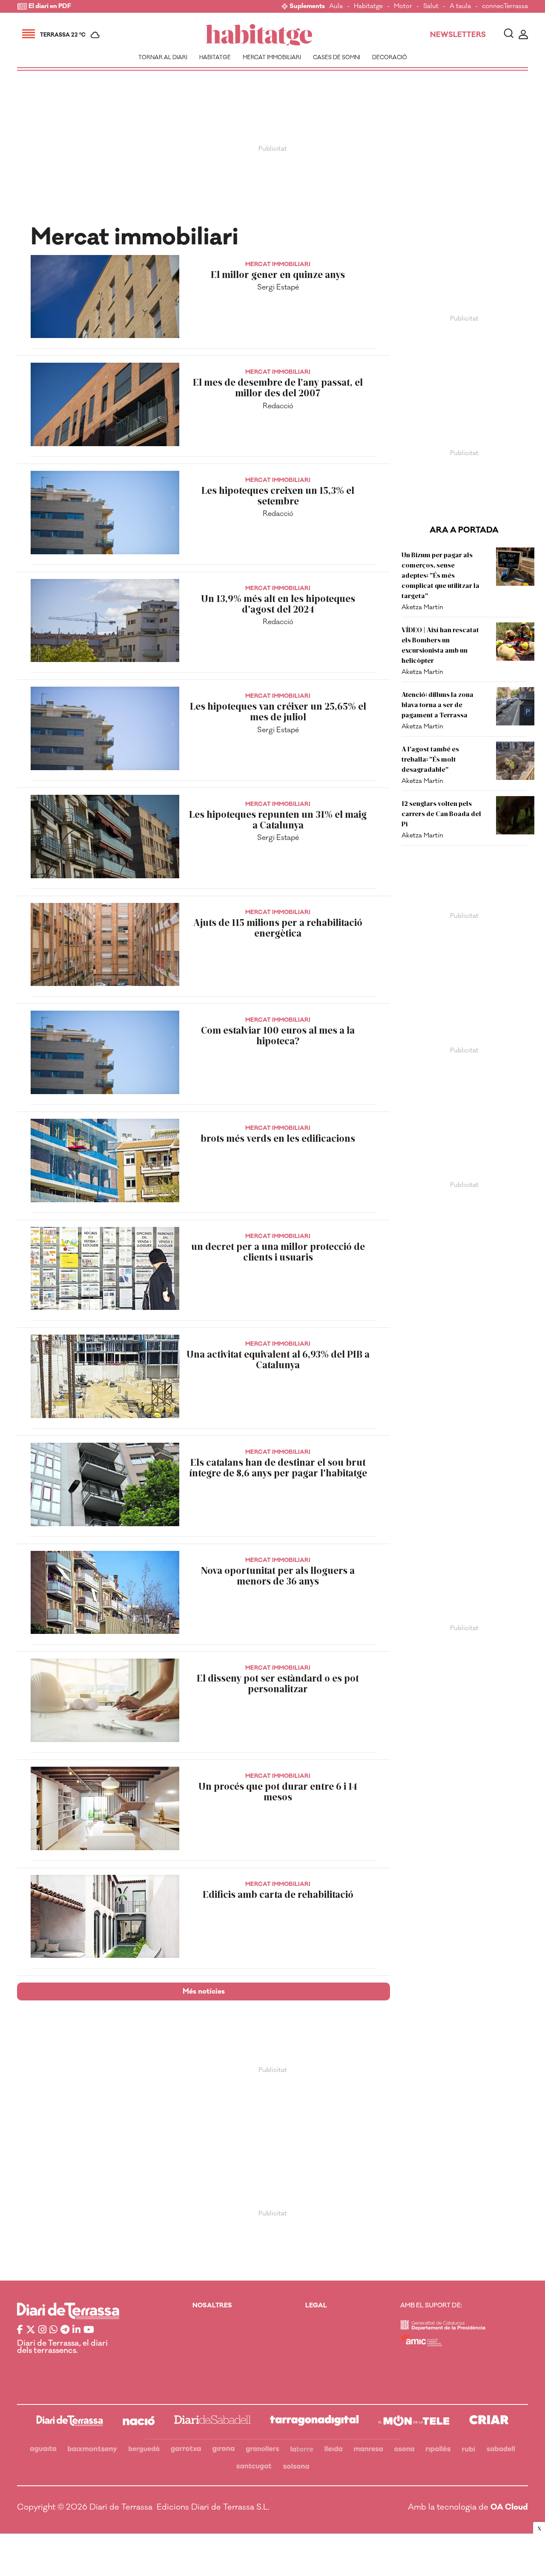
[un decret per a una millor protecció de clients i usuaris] (105, 1269)
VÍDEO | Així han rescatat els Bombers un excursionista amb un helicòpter (440, 645)
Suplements (307, 7)
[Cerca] (509, 35)
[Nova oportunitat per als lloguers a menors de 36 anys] (105, 1593)
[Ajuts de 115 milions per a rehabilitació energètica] (105, 945)
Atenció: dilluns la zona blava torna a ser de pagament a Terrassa (437, 704)
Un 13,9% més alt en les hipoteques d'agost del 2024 (278, 604)
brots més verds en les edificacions (278, 1138)
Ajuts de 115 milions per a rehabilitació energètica (278, 928)
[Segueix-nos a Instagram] (42, 2330)
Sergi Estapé (278, 287)
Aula (336, 7)
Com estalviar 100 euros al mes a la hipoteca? (278, 1035)
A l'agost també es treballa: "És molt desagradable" (430, 759)
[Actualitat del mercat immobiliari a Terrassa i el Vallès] (259, 35)
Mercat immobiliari (272, 57)
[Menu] (29, 35)
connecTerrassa (505, 7)
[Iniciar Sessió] (523, 35)
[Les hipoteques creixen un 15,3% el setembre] (105, 513)
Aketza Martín (422, 607)
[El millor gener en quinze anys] (105, 297)
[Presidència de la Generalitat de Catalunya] (443, 2328)
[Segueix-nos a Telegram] (65, 2330)
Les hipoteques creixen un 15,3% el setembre (278, 496)
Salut (431, 7)
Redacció (278, 406)
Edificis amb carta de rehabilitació (278, 1894)
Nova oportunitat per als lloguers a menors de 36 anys (278, 1576)
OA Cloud (509, 2507)
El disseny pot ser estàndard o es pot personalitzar (278, 1683)
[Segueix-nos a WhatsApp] (53, 2330)
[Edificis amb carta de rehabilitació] (105, 1917)
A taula (460, 7)
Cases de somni (337, 57)
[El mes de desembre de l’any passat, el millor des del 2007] (105, 404)
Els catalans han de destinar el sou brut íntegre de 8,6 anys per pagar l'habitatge (278, 1467)
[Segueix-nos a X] (31, 2330)
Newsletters (458, 35)
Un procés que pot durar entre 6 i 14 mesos (278, 1791)
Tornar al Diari (163, 57)
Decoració (390, 57)
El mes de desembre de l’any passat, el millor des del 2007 (278, 387)
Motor (403, 7)
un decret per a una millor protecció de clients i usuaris (278, 1252)
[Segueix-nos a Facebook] (20, 2330)
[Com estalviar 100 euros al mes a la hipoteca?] (105, 1052)
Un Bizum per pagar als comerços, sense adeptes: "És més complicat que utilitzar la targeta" (440, 575)
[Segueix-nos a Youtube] (89, 2330)
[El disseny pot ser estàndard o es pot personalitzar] (105, 1700)
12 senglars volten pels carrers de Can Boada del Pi (441, 813)
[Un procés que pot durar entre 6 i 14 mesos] (105, 1808)
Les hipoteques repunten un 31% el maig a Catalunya (278, 820)
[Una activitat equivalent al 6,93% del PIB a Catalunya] (105, 1376)
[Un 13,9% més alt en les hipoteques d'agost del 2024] (105, 621)
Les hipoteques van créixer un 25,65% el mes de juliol (278, 711)
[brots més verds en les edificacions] (105, 1160)
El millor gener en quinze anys (278, 274)
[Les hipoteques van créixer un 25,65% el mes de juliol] (105, 728)
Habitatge (368, 7)
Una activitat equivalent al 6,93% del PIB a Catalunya (278, 1359)
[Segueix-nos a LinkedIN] (76, 2330)
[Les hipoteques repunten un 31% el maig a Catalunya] (105, 837)
